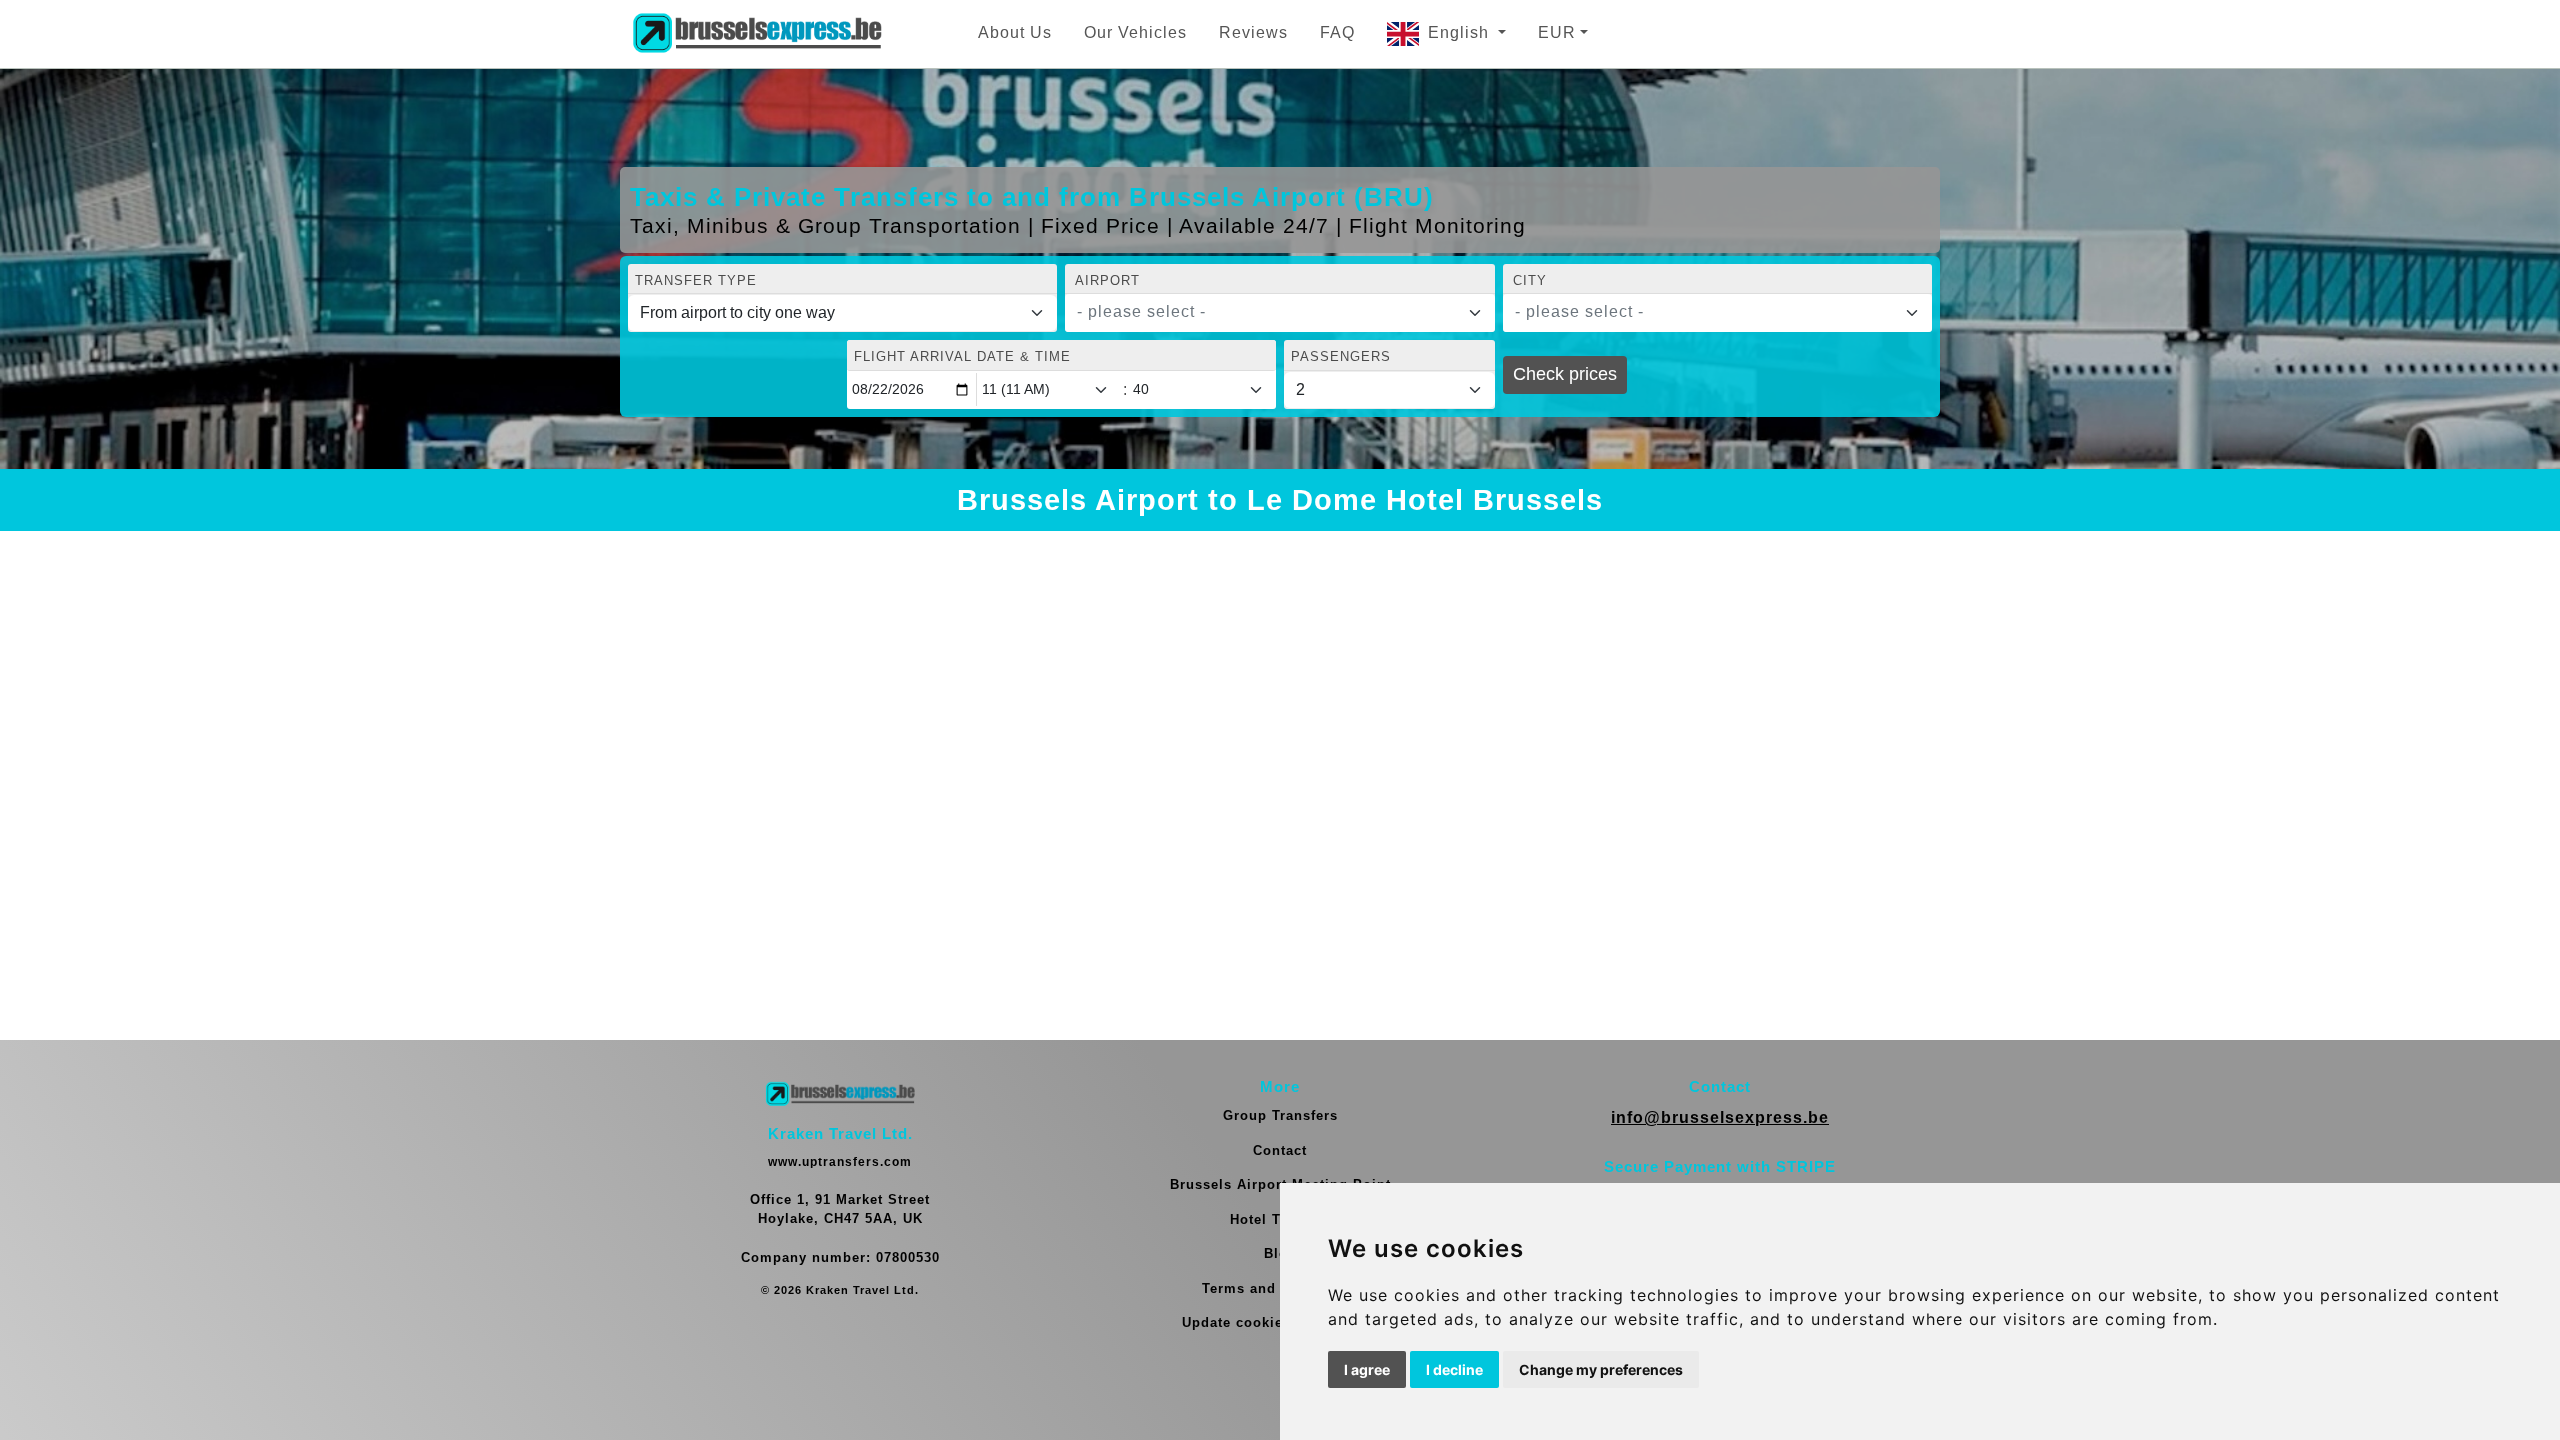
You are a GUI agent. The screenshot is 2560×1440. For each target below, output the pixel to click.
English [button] (1461, 32)
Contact (1280, 1150)
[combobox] (1279, 313)
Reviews (1253, 32)
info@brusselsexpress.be (1720, 1117)
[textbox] (1267, 312)
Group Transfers (1280, 1115)
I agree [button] (1367, 1369)
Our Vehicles (1135, 32)
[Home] (757, 34)
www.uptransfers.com (840, 1162)
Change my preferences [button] (1601, 1369)
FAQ (1337, 32)
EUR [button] (1557, 32)
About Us (1015, 32)
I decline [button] (1454, 1369)
